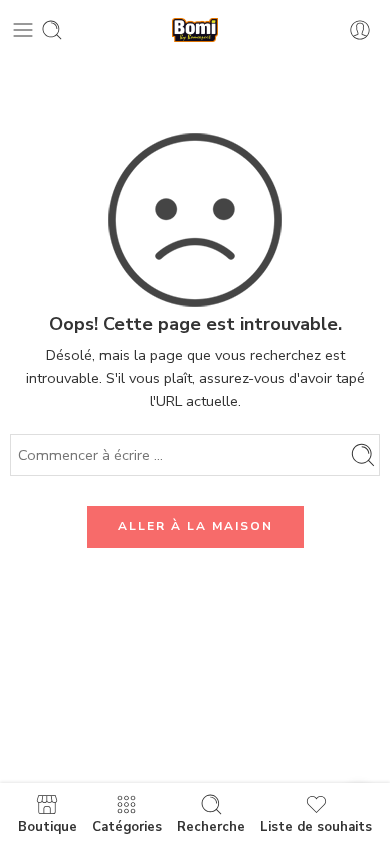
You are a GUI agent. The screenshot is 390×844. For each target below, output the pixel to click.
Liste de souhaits (316, 826)
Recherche (211, 826)
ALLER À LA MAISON (195, 526)
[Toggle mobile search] (52, 30)
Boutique (47, 826)
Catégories (127, 826)
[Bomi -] (195, 30)
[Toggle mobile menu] (23, 30)
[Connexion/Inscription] (360, 30)
